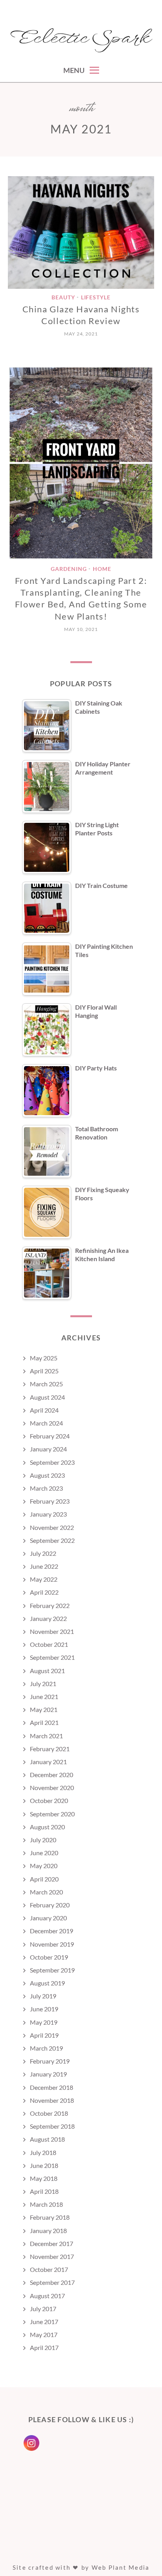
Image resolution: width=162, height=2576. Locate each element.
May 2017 (44, 2334)
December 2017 (52, 2243)
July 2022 (43, 1553)
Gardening (69, 569)
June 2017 (44, 2322)
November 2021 (52, 1631)
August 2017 (47, 2296)
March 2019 (46, 2048)
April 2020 (44, 1879)
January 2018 (48, 2231)
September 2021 (52, 1657)
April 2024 (44, 1410)
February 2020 (50, 1905)
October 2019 (49, 1957)
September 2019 (52, 1970)
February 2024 (50, 1436)
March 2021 (46, 1736)
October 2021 (49, 1644)
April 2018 (44, 2191)
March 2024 (46, 1423)
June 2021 (44, 1696)
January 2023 (48, 1514)
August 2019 (47, 1983)
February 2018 (50, 2217)
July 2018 (43, 2152)
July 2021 (43, 1684)
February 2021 (50, 1749)
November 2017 (52, 2256)
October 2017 (49, 2269)
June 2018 (44, 2165)
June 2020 (44, 1853)
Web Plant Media (121, 2567)
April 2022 (44, 1592)
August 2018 (47, 2139)
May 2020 (44, 1866)
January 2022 (48, 1618)
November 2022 (52, 1527)
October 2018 (49, 2113)
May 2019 (44, 2022)
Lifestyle (96, 298)
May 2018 (44, 2178)
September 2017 (52, 2282)
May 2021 (44, 1709)
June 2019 (44, 2009)
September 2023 (52, 1462)
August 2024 (47, 1397)
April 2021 (44, 1722)
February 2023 (50, 1501)
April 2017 (44, 2347)
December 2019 (52, 1931)
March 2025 (46, 1384)
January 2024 (48, 1449)
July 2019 (43, 1996)
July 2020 (43, 1840)
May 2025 (44, 1358)
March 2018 (46, 2204)
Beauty (63, 298)
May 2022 (44, 1579)
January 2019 (48, 2074)
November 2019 (52, 1944)
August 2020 (47, 1827)
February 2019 (50, 2061)
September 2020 (52, 1814)
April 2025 (44, 1371)
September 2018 (52, 2126)
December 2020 (52, 1775)
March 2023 (46, 1488)
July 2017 (43, 2309)
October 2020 (49, 1800)
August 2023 (47, 1475)
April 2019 (44, 2035)
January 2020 (48, 1918)
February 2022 (50, 1605)
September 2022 (52, 1540)
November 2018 (52, 2100)
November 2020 (52, 1788)
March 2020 (46, 1892)
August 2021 (47, 1671)
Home (102, 569)
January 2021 (48, 1762)
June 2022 (44, 1566)
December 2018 (52, 2087)
